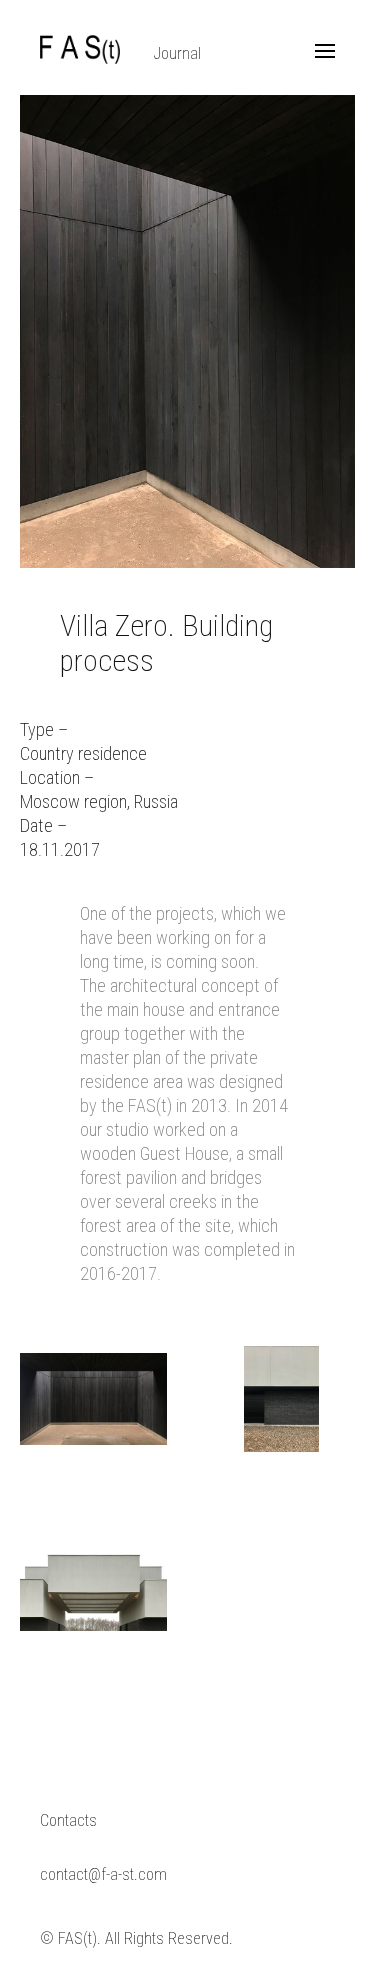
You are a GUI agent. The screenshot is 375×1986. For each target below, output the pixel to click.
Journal (177, 53)
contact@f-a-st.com (103, 1874)
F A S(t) (80, 50)
